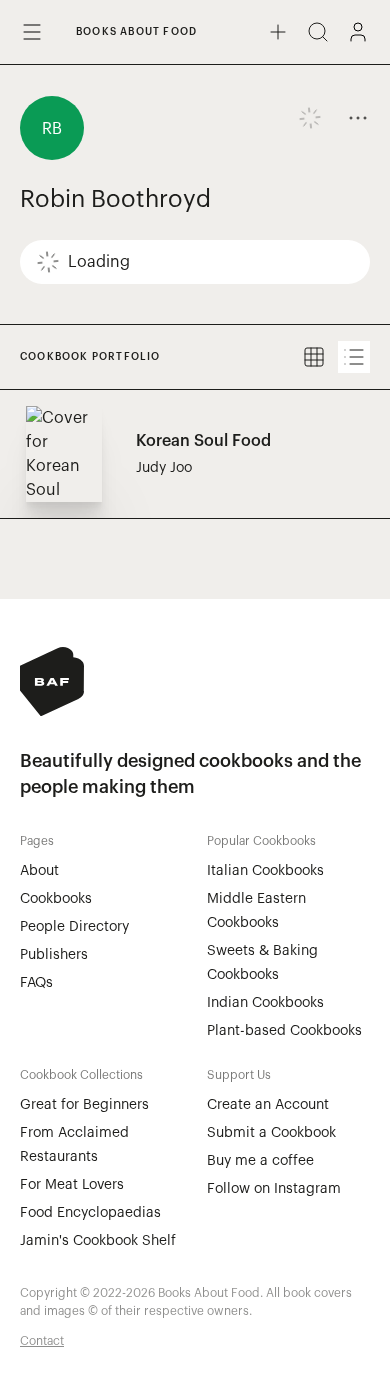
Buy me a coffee (260, 1161)
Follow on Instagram (274, 1189)
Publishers (54, 955)
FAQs (36, 983)
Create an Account (268, 1105)
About (39, 871)
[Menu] (32, 32)
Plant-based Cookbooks (284, 1031)
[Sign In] (358, 32)
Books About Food (136, 32)
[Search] (318, 32)
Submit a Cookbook (271, 1133)
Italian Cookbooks (265, 871)
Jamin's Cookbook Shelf (98, 1241)
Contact (42, 1341)
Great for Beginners (84, 1105)
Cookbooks (56, 899)
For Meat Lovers (72, 1185)
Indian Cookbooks (265, 1003)
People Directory (74, 927)
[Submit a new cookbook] (278, 32)
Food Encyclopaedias (90, 1213)
